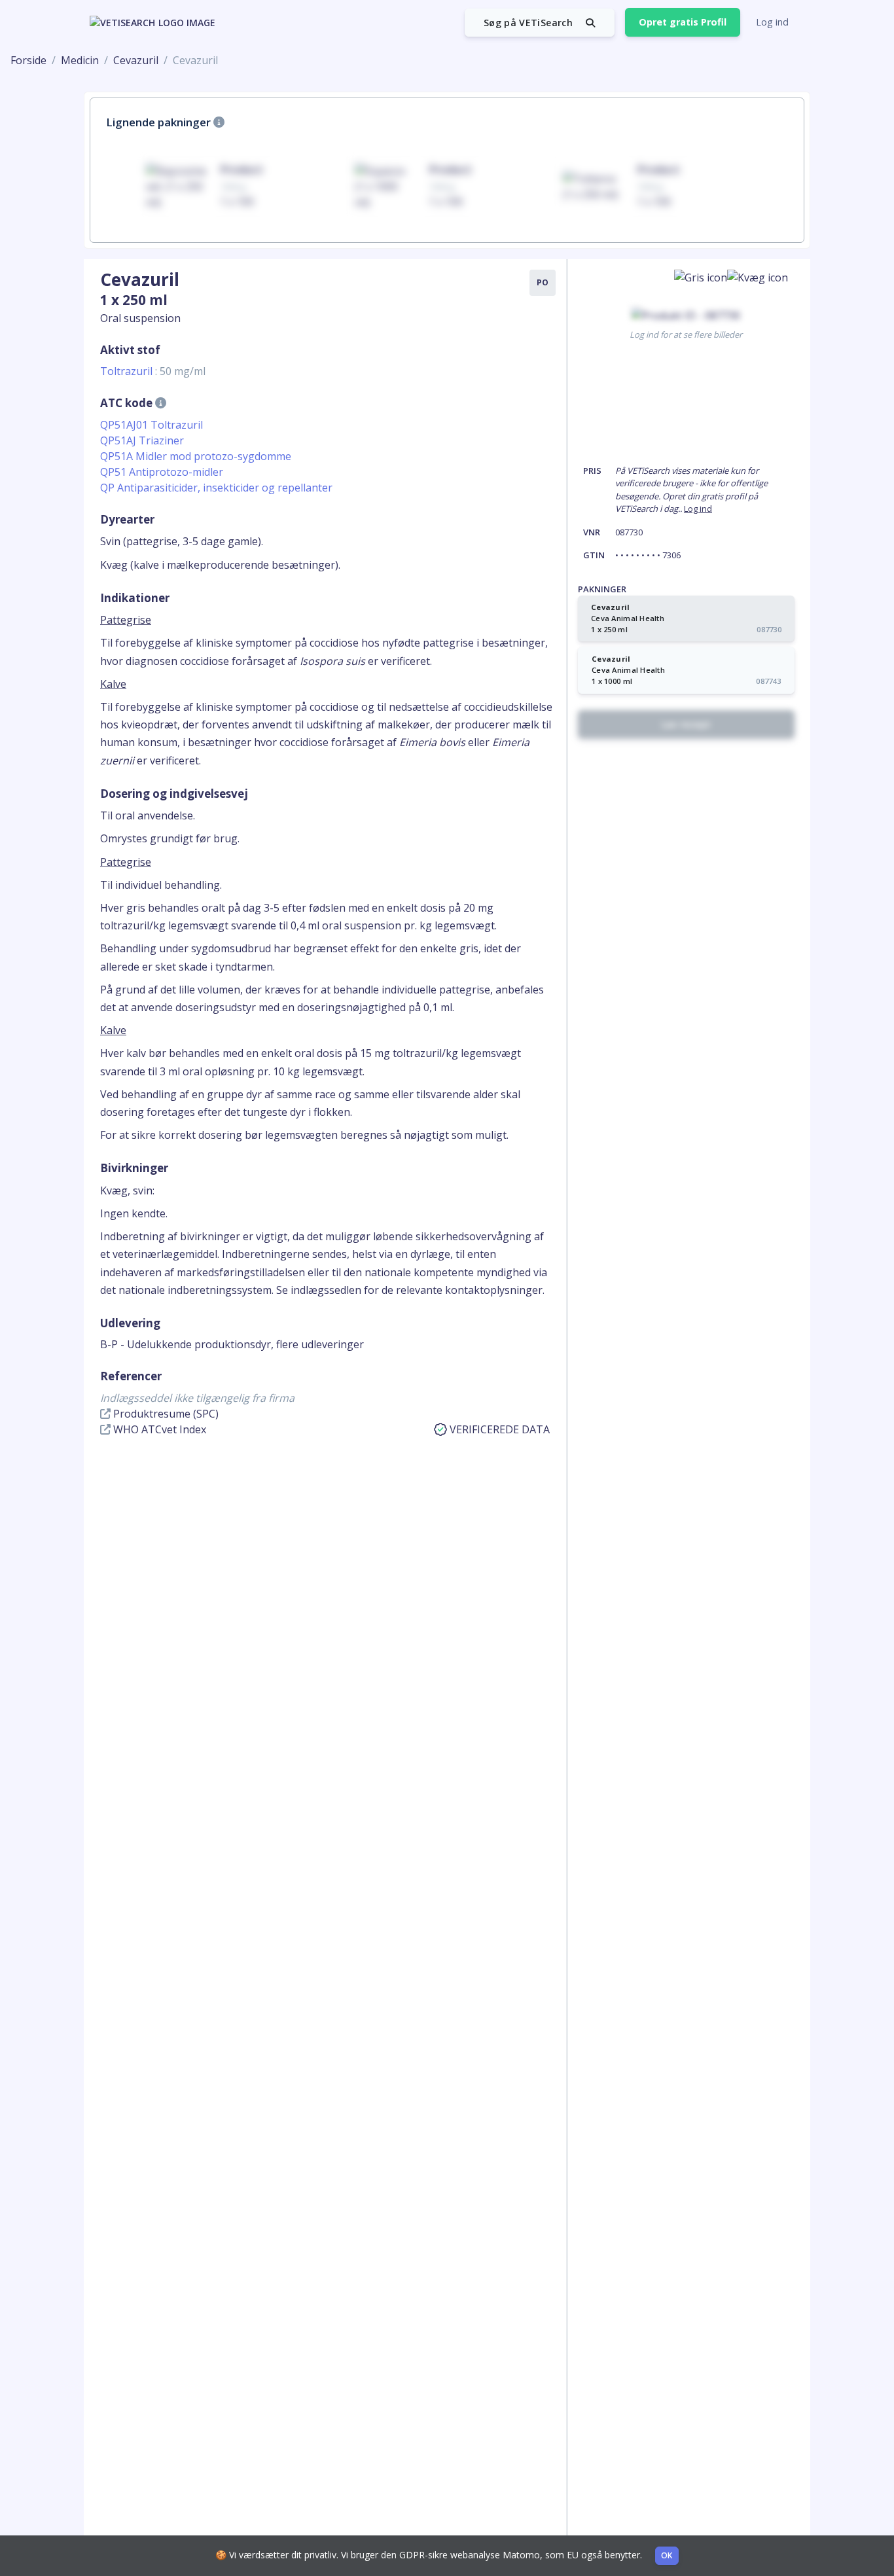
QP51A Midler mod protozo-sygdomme (196, 456)
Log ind (772, 22)
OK (667, 2555)
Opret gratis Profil (683, 22)
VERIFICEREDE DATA (500, 1429)
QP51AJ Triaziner (142, 440)
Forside (28, 60)
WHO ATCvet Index (158, 1429)
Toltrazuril (153, 371)
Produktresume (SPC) (165, 1414)
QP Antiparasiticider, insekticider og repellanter (216, 488)
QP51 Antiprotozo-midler (162, 472)
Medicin (80, 60)
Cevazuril (136, 60)
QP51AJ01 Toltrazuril (152, 425)
